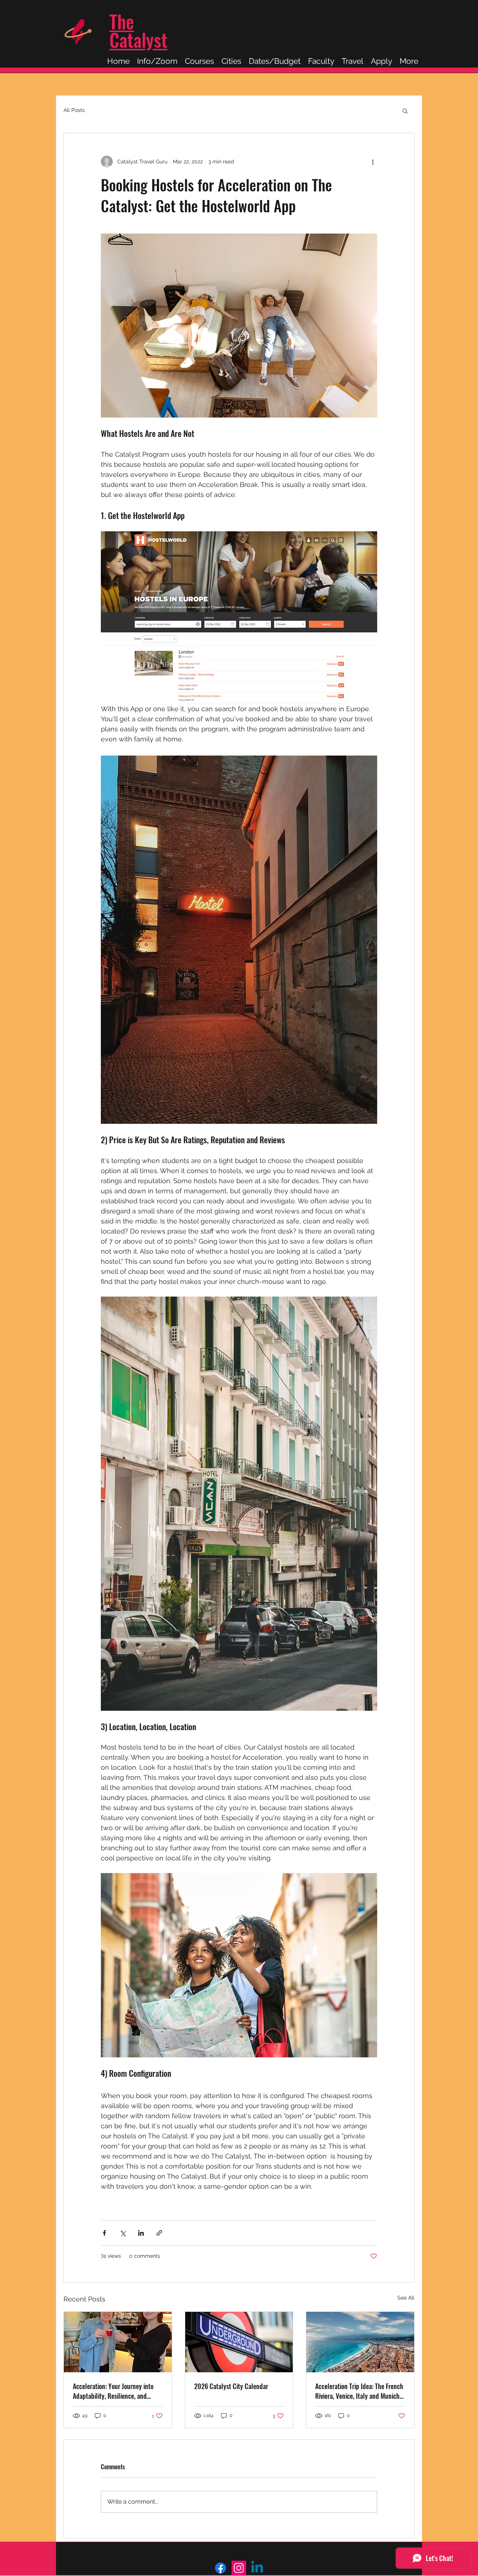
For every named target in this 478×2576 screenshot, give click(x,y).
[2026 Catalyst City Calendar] (239, 2342)
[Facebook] (221, 2568)
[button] (405, 110)
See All (406, 2298)
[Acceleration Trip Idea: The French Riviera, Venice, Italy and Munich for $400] (360, 2342)
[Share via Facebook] (104, 2233)
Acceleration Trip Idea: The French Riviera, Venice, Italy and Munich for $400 (359, 2391)
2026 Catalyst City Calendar (231, 2386)
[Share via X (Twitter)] (123, 2233)
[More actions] (373, 162)
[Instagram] (239, 2568)
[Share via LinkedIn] (141, 2233)
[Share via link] (159, 2233)
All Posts (74, 110)
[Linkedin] (257, 2568)
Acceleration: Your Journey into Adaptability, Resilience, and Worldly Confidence (113, 2391)
